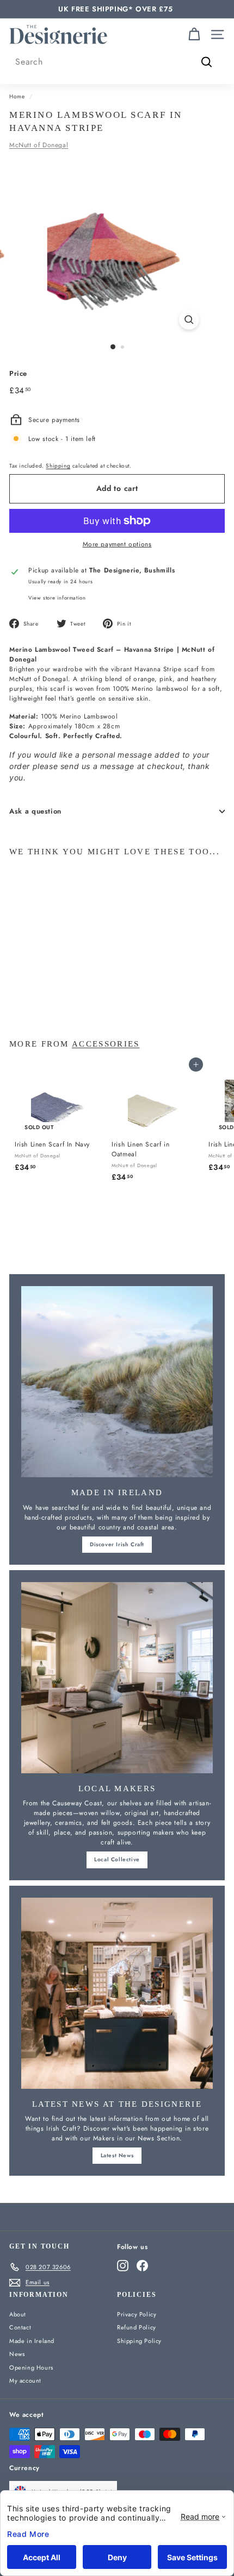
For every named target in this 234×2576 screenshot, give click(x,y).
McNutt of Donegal (39, 145)
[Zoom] (189, 320)
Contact (20, 2327)
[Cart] (194, 34)
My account (25, 2380)
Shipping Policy (139, 2341)
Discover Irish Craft (117, 1544)
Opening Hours (31, 2367)
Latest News (117, 2155)
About (18, 2314)
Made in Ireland (32, 2341)
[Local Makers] (117, 1678)
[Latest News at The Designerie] (117, 1993)
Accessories (106, 1044)
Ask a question (35, 811)
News (17, 2354)
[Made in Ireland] (117, 1382)
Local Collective (117, 1859)
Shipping (58, 466)
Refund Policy (137, 2327)
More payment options (117, 544)
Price (18, 373)
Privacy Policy (137, 2314)
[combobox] (117, 62)
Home (17, 96)
